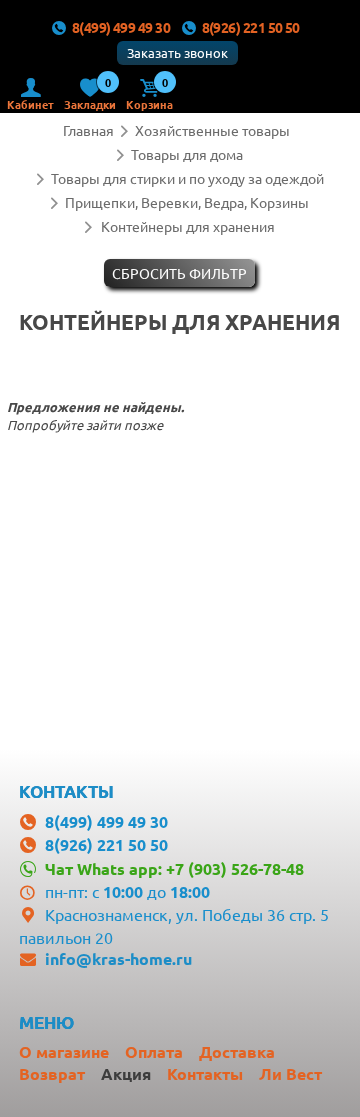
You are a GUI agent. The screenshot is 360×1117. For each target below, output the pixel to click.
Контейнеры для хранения (188, 226)
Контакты (205, 1073)
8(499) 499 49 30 (121, 27)
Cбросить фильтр (179, 273)
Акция (126, 1073)
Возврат (52, 1073)
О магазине (64, 1051)
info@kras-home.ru (118, 958)
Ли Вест (290, 1073)
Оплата (154, 1051)
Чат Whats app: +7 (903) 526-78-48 (174, 868)
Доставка (237, 1051)
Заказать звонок (177, 52)
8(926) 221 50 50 (251, 27)
